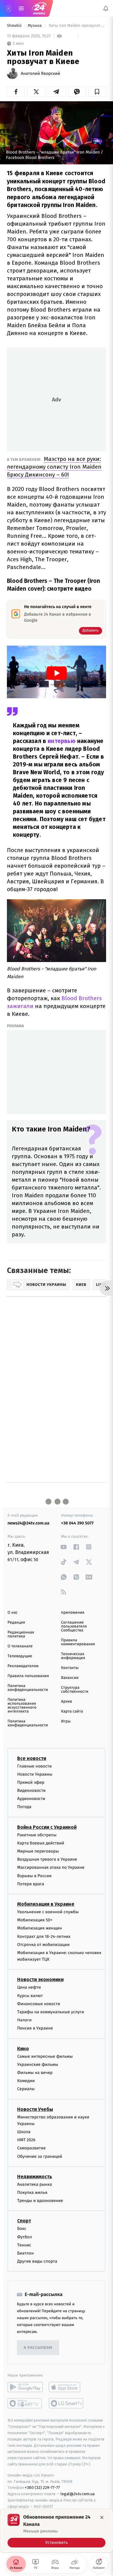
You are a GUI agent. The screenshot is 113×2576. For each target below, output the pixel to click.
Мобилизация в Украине (46, 1904)
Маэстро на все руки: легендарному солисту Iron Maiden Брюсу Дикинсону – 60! (54, 467)
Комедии (26, 2081)
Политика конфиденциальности (28, 1688)
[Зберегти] (97, 92)
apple (66, 2387)
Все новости (32, 1758)
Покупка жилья (32, 2192)
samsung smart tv (66, 2404)
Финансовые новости (39, 2004)
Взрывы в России (34, 1876)
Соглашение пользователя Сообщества (74, 1626)
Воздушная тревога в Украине (47, 1860)
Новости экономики (40, 1980)
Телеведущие (20, 1656)
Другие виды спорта (37, 2262)
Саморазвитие (31, 2148)
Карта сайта (72, 1711)
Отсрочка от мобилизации (43, 1945)
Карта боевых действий (41, 1843)
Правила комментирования (78, 1642)
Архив (67, 1702)
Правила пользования (28, 1676)
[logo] (39, 8)
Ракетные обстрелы (37, 1835)
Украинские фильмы (38, 2064)
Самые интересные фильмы (45, 2056)
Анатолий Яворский (41, 74)
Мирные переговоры (38, 1851)
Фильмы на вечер (35, 2073)
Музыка (35, 26)
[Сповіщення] (106, 8)
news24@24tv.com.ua (28, 1523)
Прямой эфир (31, 1782)
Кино (23, 2049)
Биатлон (25, 2253)
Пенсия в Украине (35, 2028)
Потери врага (31, 1884)
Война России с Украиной (47, 1827)
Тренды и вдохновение (40, 2201)
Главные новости (35, 1766)
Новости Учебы (35, 2109)
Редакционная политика (21, 1634)
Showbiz (15, 26)
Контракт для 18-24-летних (44, 1937)
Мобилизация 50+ (35, 1920)
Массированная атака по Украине (51, 1868)
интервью (62, 741)
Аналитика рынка (35, 2184)
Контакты (70, 1668)
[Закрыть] (102, 2517)
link (64, 1547)
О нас (13, 1613)
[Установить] (56, 2531)
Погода (24, 1807)
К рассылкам (38, 2348)
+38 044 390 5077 (77, 1523)
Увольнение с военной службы (48, 1912)
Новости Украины (35, 1774)
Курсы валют (30, 1996)
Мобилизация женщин (40, 1928)
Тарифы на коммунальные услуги (51, 2012)
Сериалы (26, 2089)
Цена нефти (29, 1988)
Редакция (16, 1623)
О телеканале (20, 1646)
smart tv (25, 2404)
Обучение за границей (40, 2156)
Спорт (24, 2221)
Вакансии (70, 1678)
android (25, 2387)
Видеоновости (31, 1790)
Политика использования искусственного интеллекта (22, 1706)
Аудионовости (31, 1799)
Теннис (24, 2245)
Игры (66, 1721)
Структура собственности (75, 1690)
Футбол (25, 2237)
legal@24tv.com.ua (78, 2494)
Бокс (22, 2229)
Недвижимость (35, 2177)
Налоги (24, 2020)
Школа (24, 2132)
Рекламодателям (23, 1666)
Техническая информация (73, 1656)
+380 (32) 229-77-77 (42, 2488)
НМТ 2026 (26, 2140)
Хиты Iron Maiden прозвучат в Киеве (77, 26)
